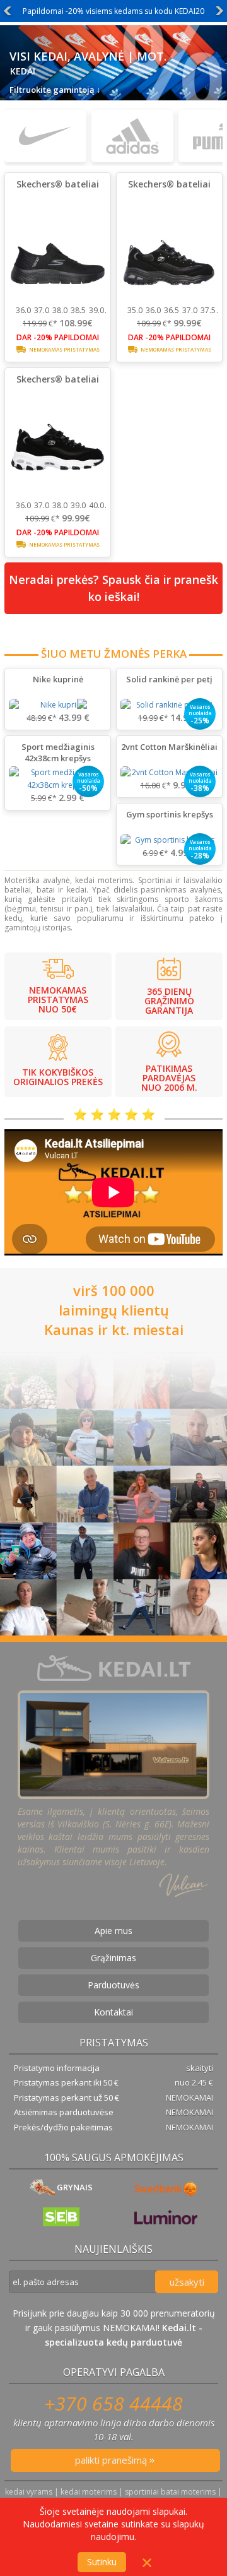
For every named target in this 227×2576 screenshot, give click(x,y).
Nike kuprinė (58, 679)
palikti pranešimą (112, 2460)
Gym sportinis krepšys (170, 814)
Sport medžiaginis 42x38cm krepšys (58, 752)
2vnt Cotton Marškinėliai (169, 747)
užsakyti (187, 2282)
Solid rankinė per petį (169, 679)
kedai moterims (89, 2492)
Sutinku (102, 2562)
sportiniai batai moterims (170, 2492)
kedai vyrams (29, 2492)
